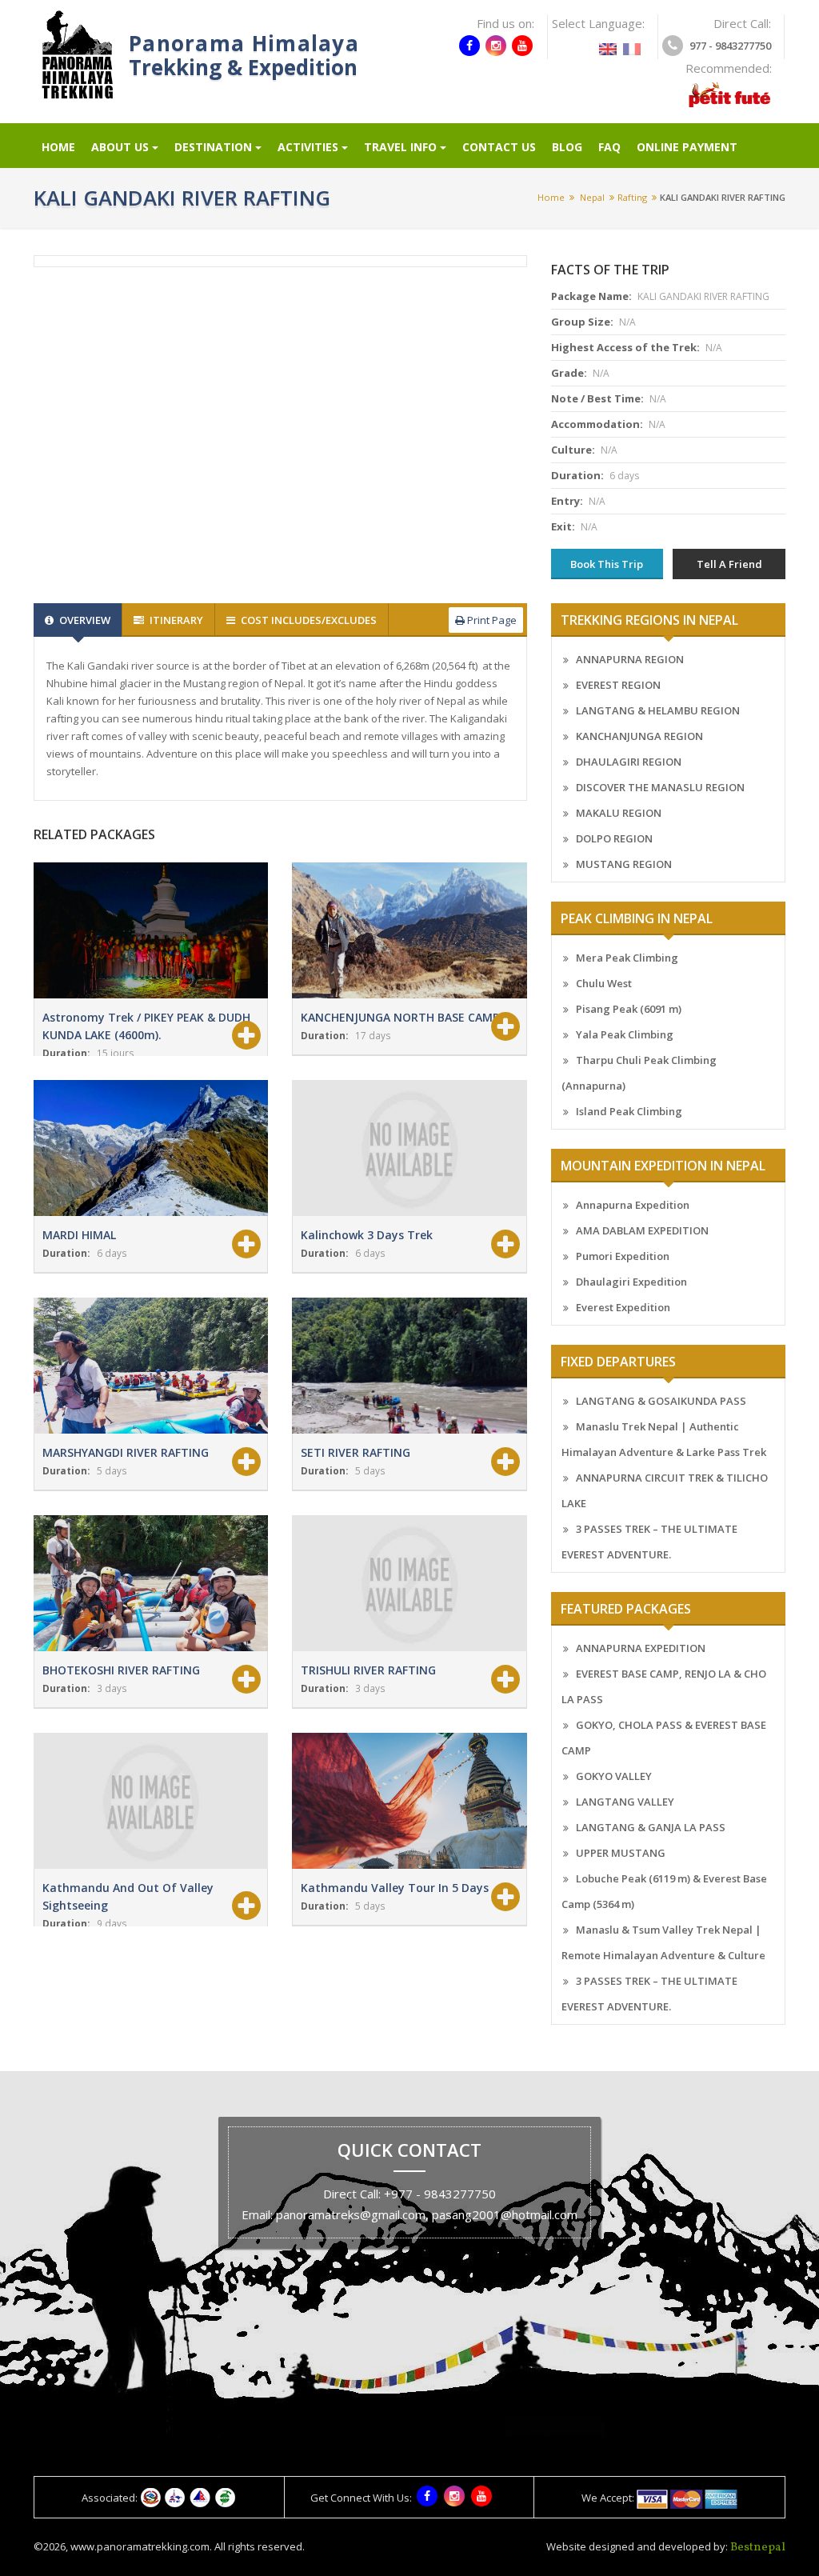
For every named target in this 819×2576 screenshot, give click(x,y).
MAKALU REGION (619, 813)
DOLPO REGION (614, 838)
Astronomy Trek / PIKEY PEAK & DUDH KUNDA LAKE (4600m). (146, 1026)
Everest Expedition (623, 1307)
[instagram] (496, 46)
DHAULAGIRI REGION (629, 762)
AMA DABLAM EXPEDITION (642, 1230)
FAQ (609, 147)
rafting (632, 197)
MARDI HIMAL (79, 1235)
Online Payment (687, 147)
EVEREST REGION (618, 685)
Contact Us (499, 147)
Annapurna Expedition (633, 1205)
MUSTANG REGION (624, 864)
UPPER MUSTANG (621, 1853)
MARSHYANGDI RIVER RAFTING (126, 1452)
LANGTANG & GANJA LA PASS (651, 1827)
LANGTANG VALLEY (625, 1802)
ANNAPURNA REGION (630, 659)
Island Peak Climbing (629, 1111)
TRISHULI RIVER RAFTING (368, 1670)
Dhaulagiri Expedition (631, 1282)
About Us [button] (120, 147)
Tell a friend (729, 564)
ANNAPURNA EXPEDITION (641, 1648)
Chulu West (604, 983)
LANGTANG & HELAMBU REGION (658, 710)
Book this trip (607, 564)
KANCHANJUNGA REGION (639, 736)
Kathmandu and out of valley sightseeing (128, 1896)
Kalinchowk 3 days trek (367, 1235)
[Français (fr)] (632, 44)
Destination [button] (213, 147)
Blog (567, 147)
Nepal (592, 197)
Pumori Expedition (623, 1256)
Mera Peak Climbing (627, 958)
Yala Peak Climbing (625, 1034)
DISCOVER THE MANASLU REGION (660, 787)
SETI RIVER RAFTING (356, 1452)
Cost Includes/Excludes (308, 620)
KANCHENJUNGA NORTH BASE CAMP (400, 1017)
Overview (84, 620)
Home (58, 147)
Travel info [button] (400, 147)
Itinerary (175, 620)
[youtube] (522, 46)
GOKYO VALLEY (614, 1776)
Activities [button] (308, 147)
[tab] (78, 620)
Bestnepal (758, 2548)
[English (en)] (608, 44)
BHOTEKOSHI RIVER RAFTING (121, 1670)
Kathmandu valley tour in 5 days (395, 1888)
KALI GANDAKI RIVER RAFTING (723, 197)
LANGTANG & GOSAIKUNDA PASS (661, 1401)
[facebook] (469, 46)
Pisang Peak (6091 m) (629, 1009)
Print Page (491, 620)
